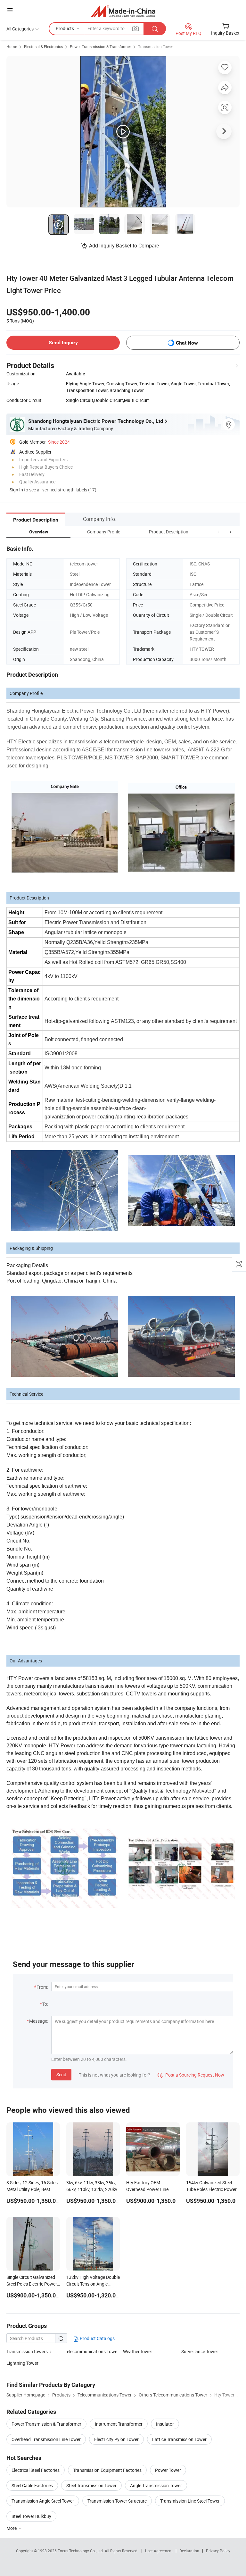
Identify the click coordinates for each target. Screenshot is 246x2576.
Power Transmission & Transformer (100, 46)
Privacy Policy (218, 2551)
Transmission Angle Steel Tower (43, 2501)
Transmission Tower (156, 46)
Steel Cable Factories (32, 2485)
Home (12, 46)
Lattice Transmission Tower (179, 2439)
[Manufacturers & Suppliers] (123, 11)
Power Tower (168, 2470)
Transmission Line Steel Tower (190, 2501)
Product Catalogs (97, 2338)
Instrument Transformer (119, 2424)
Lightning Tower (22, 2363)
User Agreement (159, 2551)
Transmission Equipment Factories (107, 2470)
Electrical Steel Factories (36, 2470)
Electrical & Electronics (43, 46)
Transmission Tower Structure (117, 2501)
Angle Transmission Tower (156, 2485)
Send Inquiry (63, 343)
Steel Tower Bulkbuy (31, 2516)
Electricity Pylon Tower (116, 2439)
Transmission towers (27, 2351)
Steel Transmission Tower (91, 2485)
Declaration (189, 2551)
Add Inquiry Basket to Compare (124, 246)
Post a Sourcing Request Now (191, 2075)
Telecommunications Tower (92, 2351)
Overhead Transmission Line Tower (46, 2439)
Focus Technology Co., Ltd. (81, 2551)
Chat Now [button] (187, 343)
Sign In (16, 490)
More (12, 2528)
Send (61, 2074)
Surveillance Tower (200, 2351)
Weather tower (138, 2351)
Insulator (165, 2424)
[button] (218, 532)
